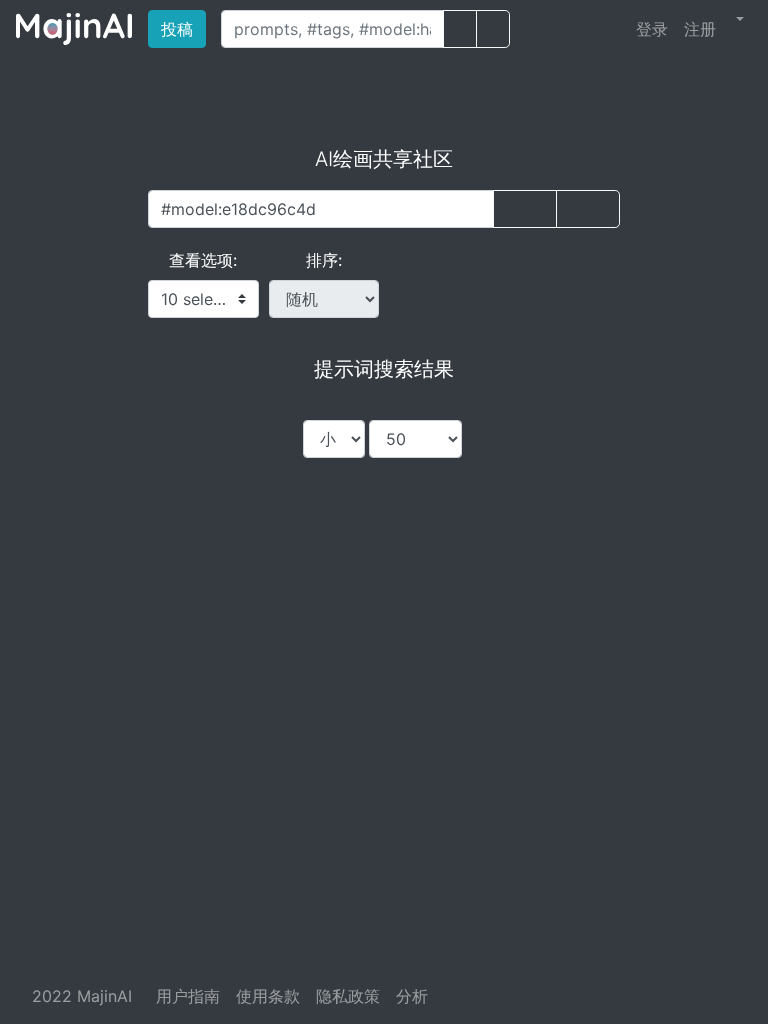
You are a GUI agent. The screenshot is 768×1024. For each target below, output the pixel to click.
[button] (738, 19)
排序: (324, 260)
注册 (700, 29)
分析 (412, 996)
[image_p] (493, 29)
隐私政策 (348, 996)
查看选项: (203, 260)
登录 (652, 29)
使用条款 (268, 996)
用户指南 (188, 996)
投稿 (183, 28)
